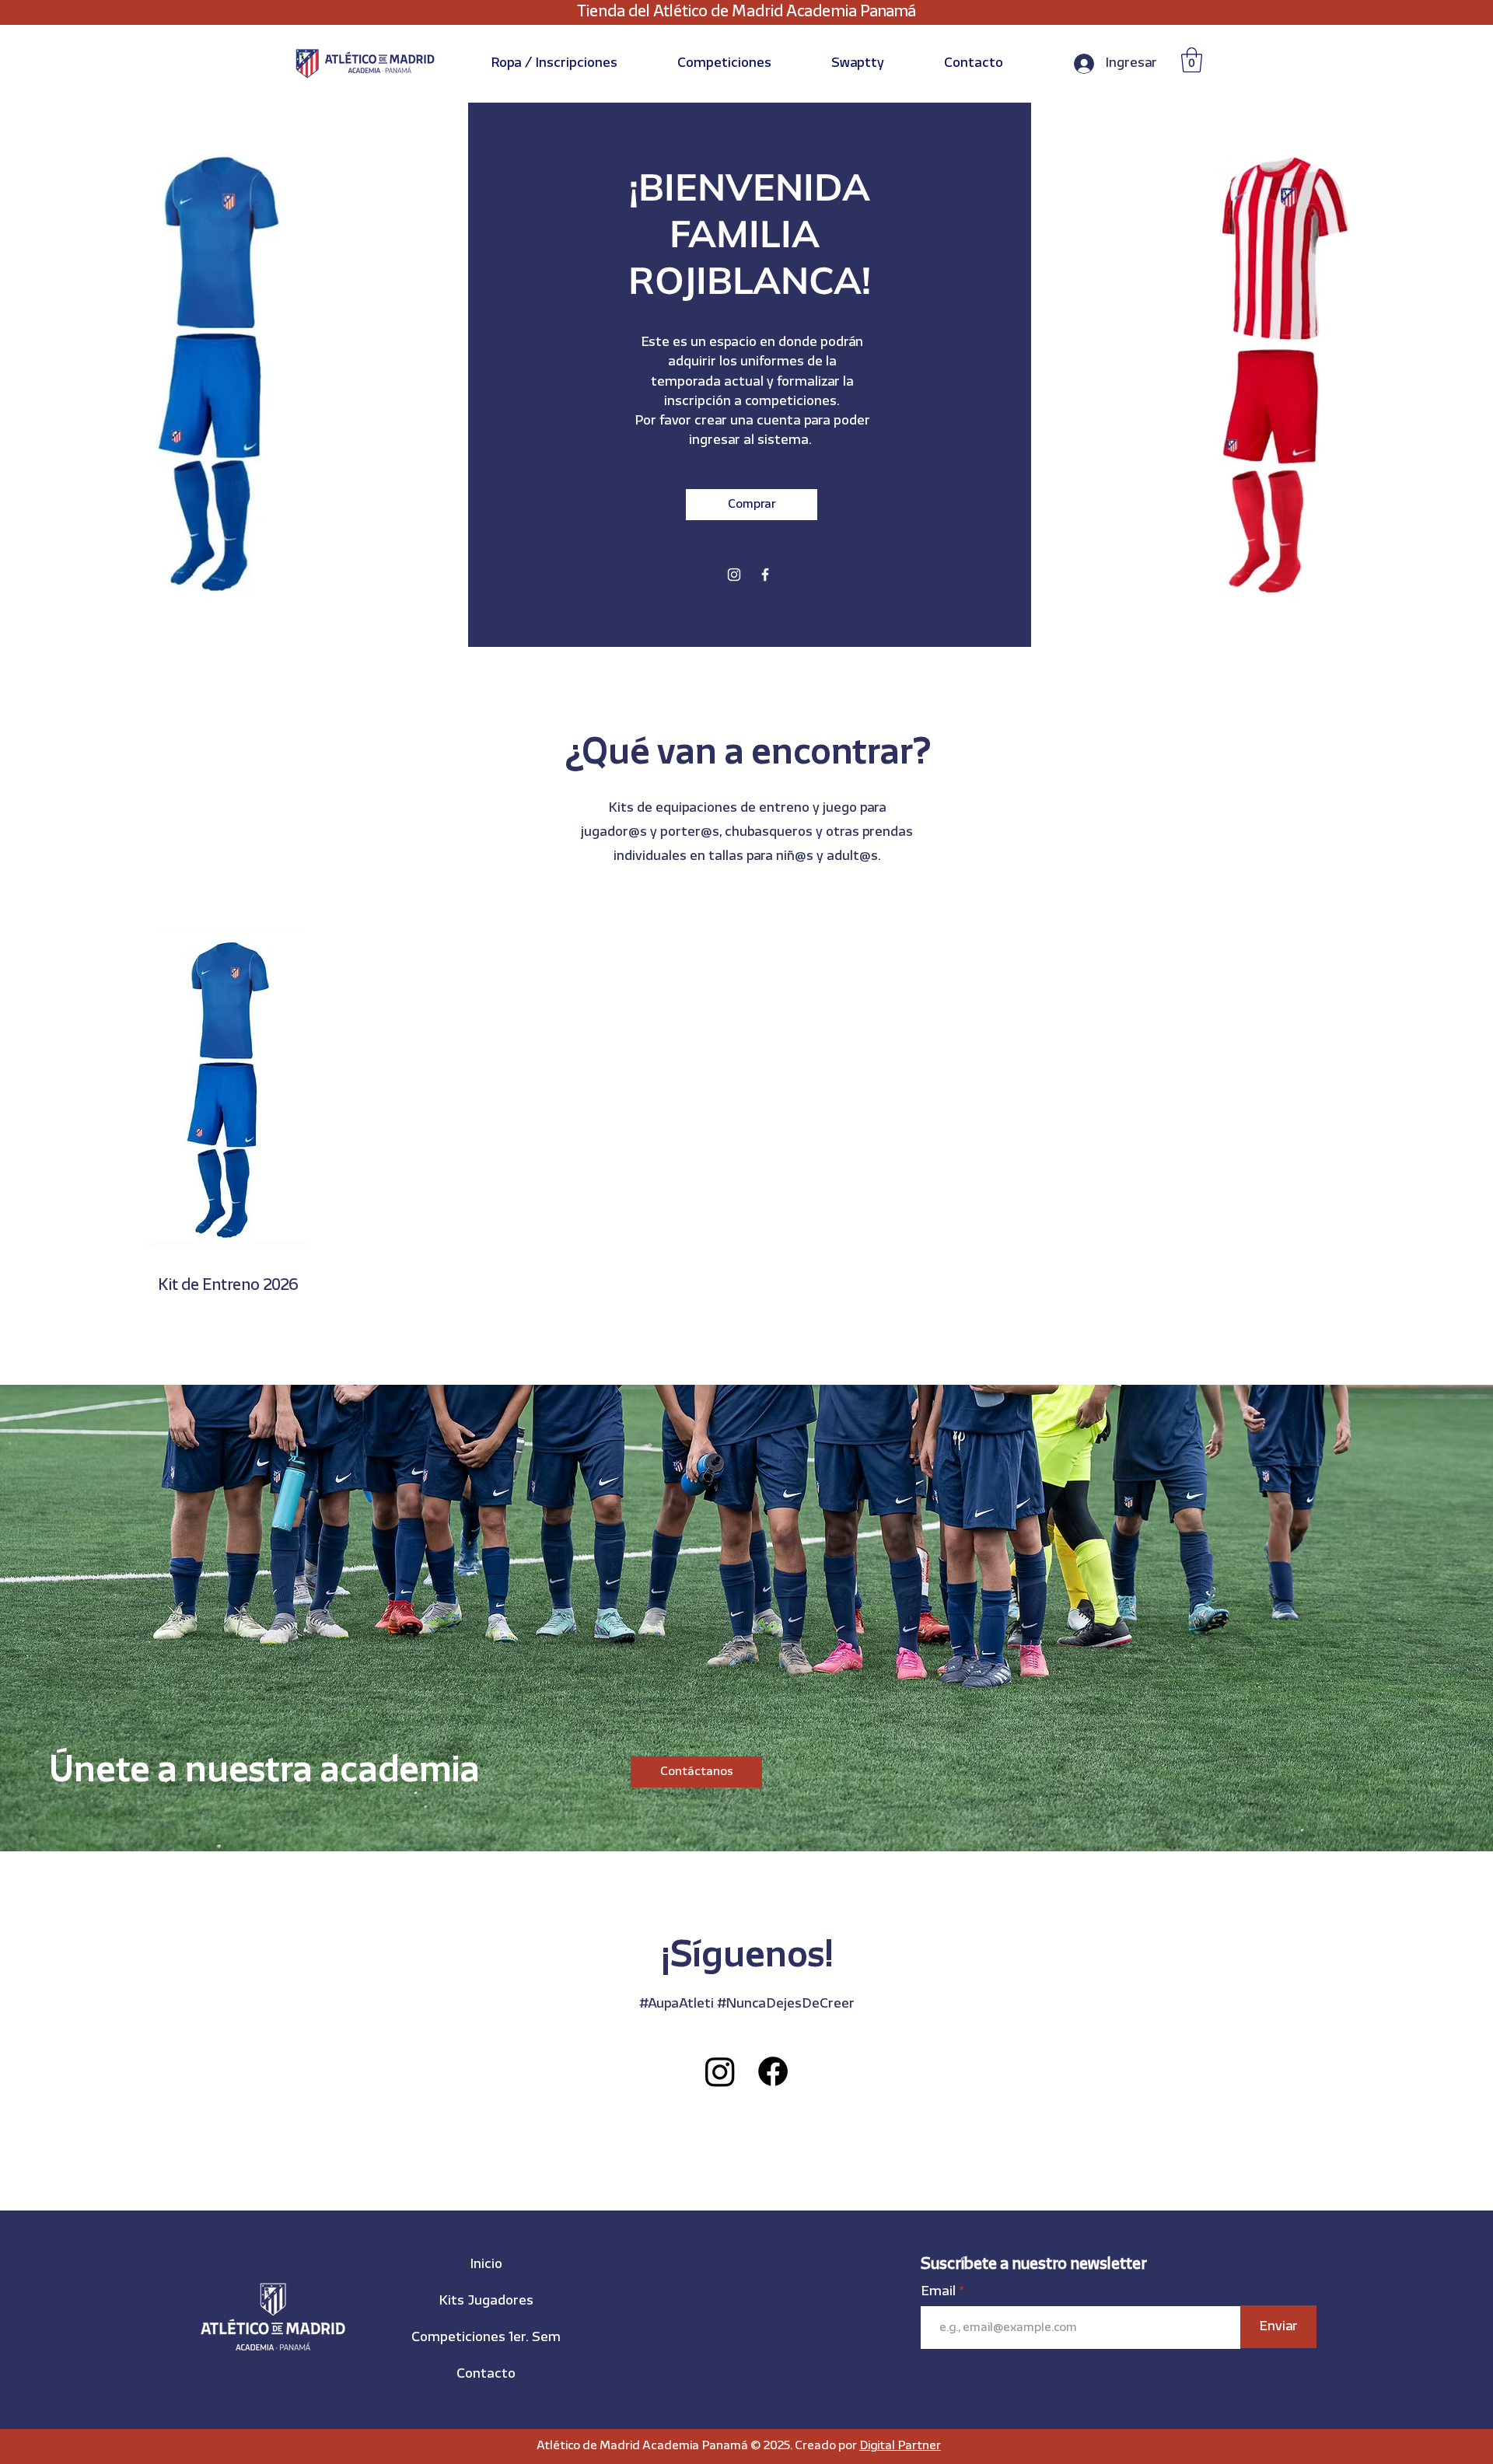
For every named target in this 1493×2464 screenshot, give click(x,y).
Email (940, 2292)
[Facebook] (765, 575)
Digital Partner (900, 2446)
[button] (554, 63)
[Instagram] (734, 575)
